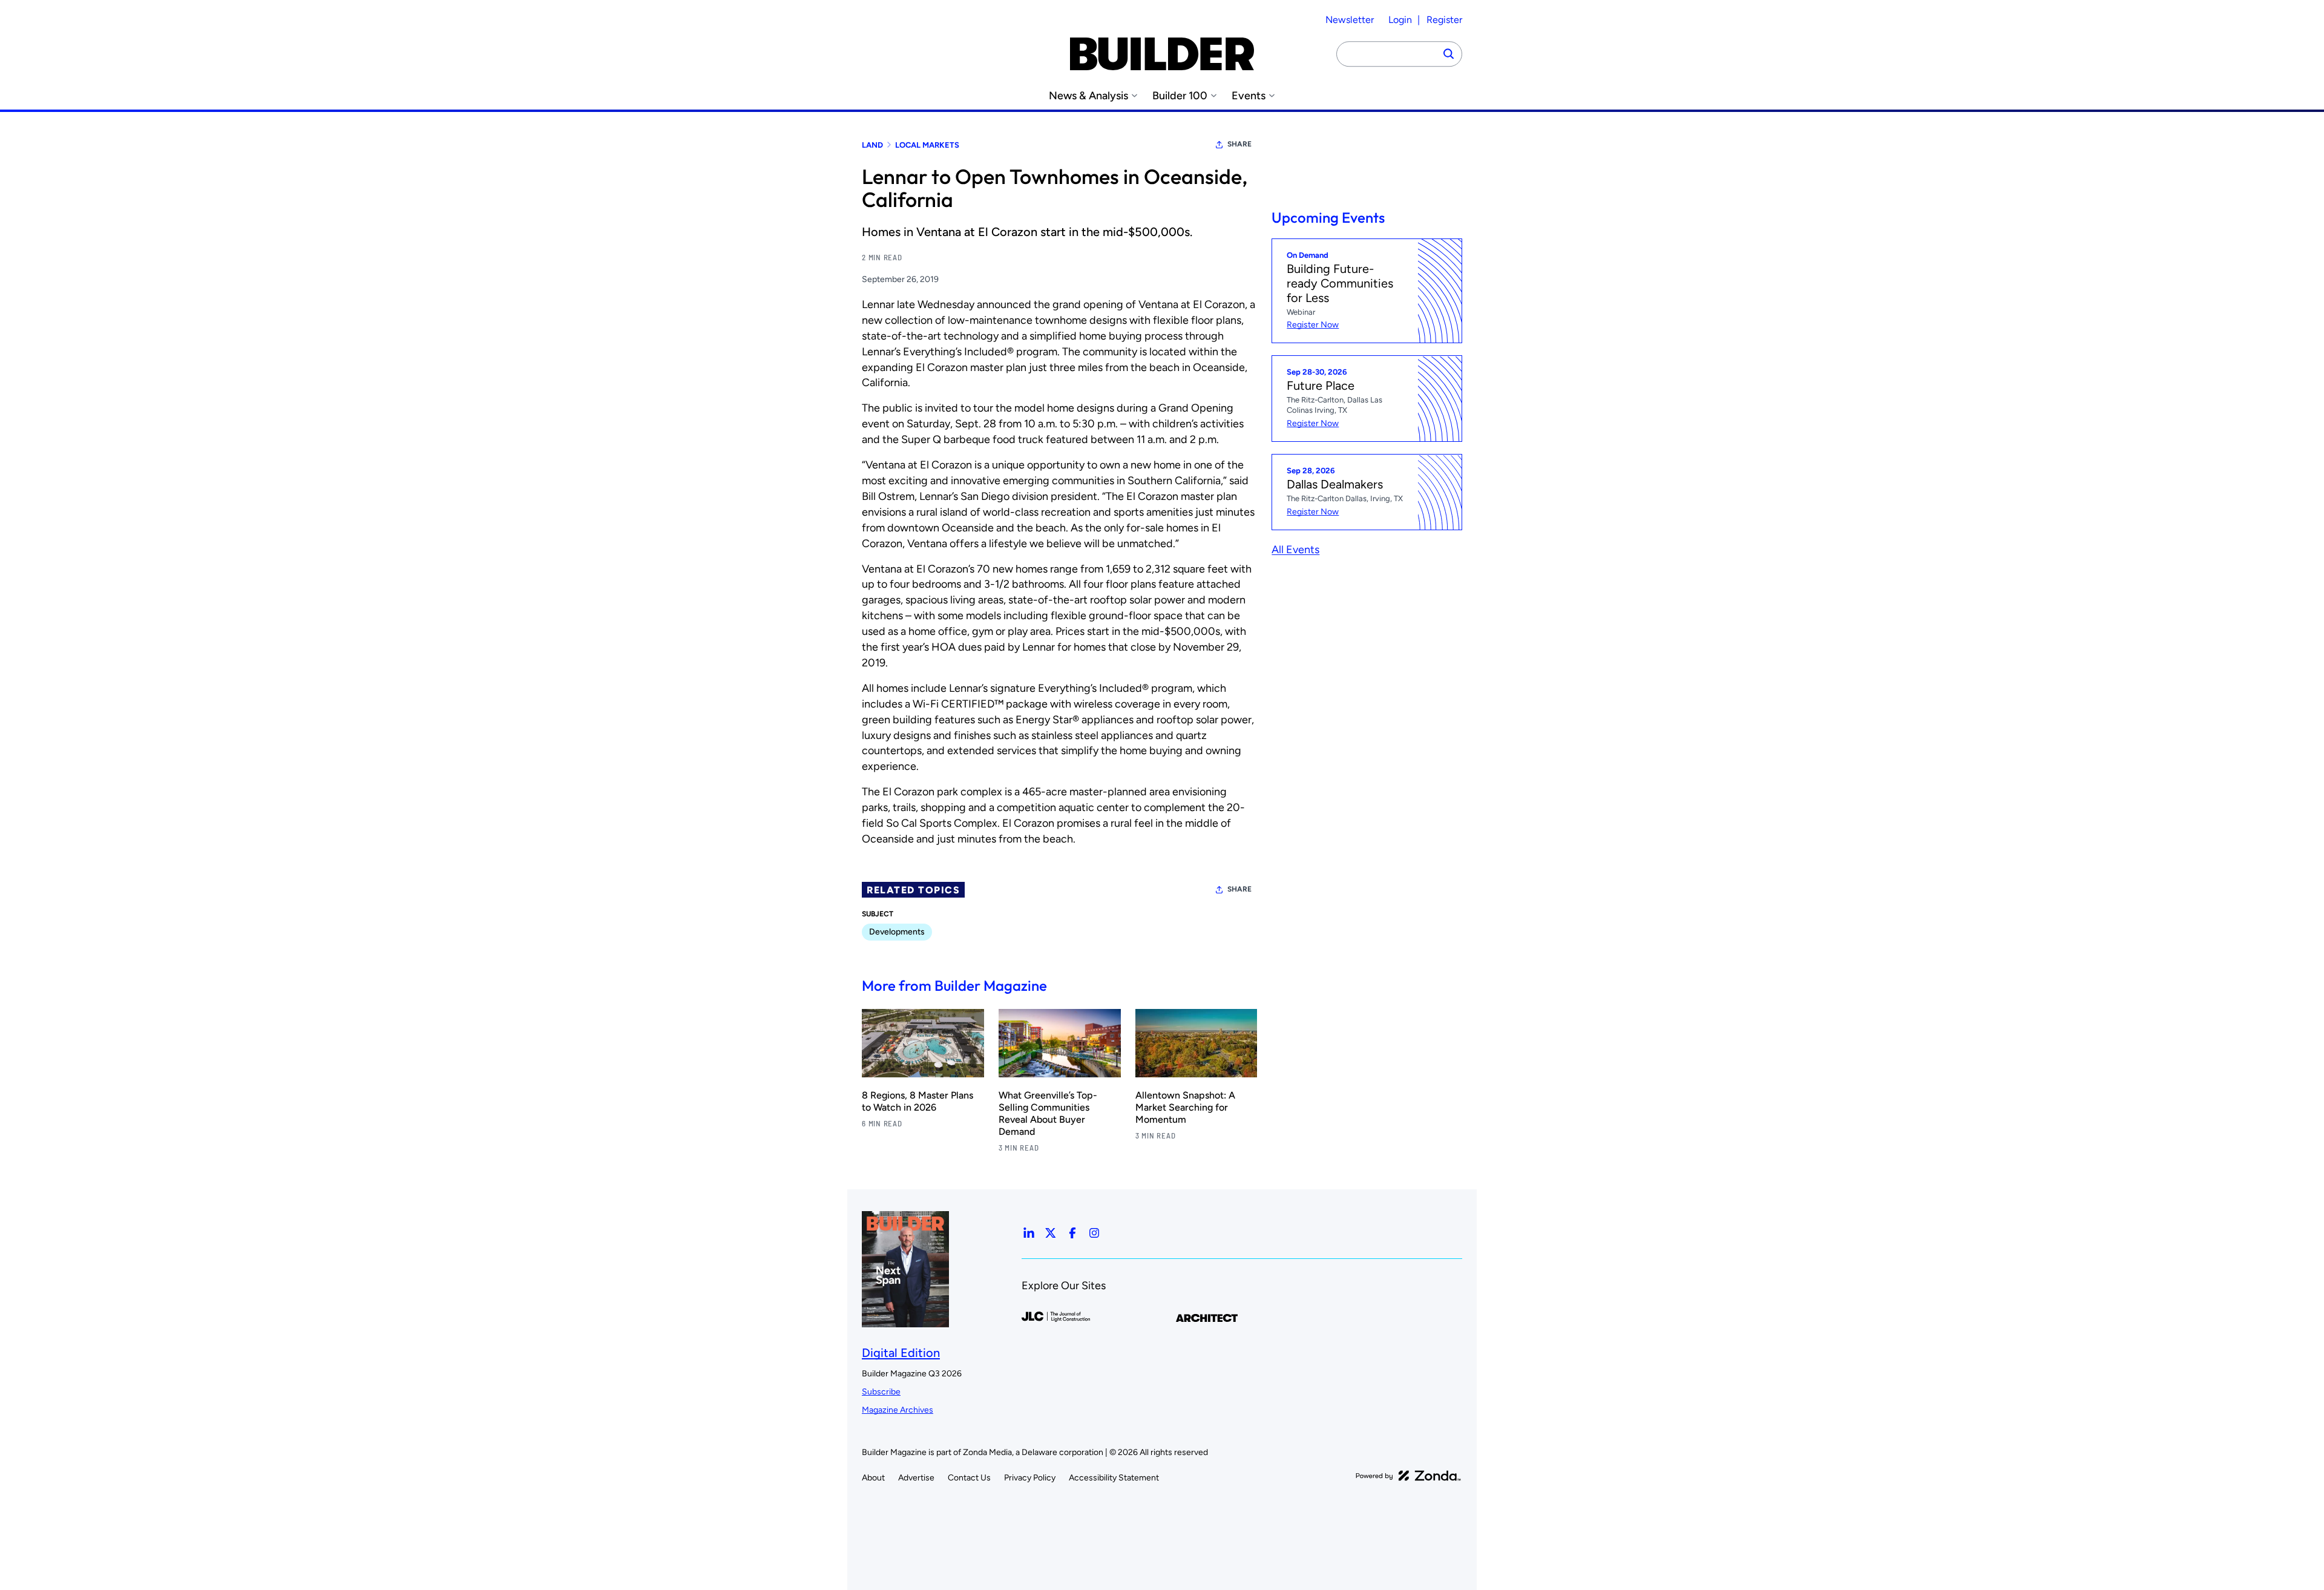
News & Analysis (1088, 96)
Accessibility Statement (1114, 1478)
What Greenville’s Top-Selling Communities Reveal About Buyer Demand (1048, 1113)
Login (1400, 20)
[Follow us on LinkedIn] (1029, 1233)
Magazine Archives (898, 1410)
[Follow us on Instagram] (1094, 1233)
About (873, 1478)
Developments (897, 932)
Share (1239, 144)
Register (1444, 20)
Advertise (916, 1478)
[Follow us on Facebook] (1072, 1233)
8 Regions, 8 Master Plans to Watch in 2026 (917, 1101)
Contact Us (969, 1478)
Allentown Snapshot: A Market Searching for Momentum (1185, 1107)
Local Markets (927, 145)
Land (872, 145)
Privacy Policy (1030, 1478)
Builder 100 (1180, 96)
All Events (1295, 550)
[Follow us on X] (1051, 1233)
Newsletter (1350, 20)
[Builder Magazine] (1162, 54)
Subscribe (881, 1392)
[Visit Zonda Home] (1408, 1476)
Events (1249, 96)
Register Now (1313, 325)
